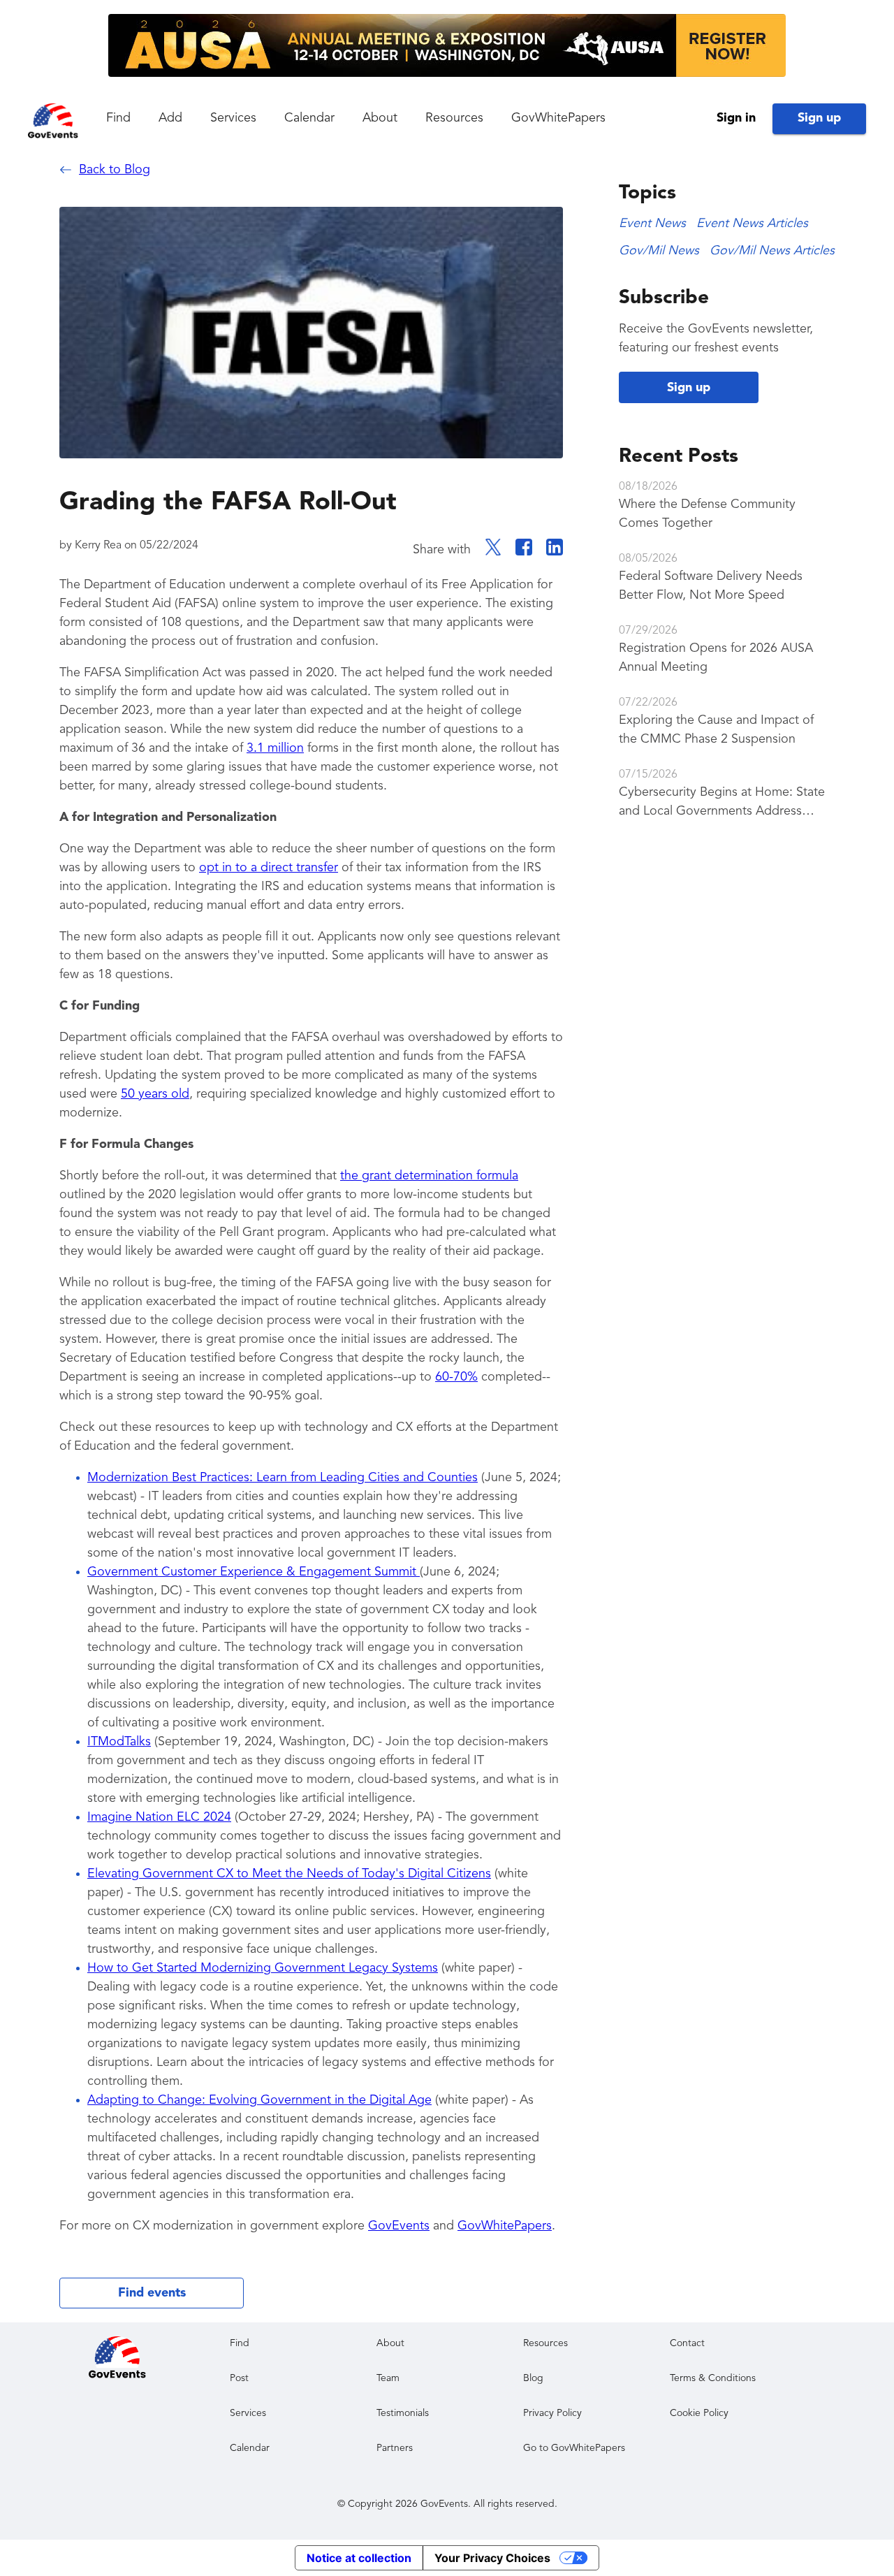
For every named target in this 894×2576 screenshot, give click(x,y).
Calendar (309, 118)
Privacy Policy (552, 2413)
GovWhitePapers (558, 118)
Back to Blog (115, 170)
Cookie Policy (699, 2413)
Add (170, 118)
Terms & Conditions (713, 2378)
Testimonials (403, 2413)
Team (388, 2378)
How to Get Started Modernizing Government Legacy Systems (263, 1968)
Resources (454, 118)
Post (239, 2378)
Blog (533, 2378)
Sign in (736, 118)
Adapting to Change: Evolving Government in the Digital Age (259, 2100)
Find (118, 118)
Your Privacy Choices (492, 2558)
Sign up (819, 118)
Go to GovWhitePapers (574, 2448)
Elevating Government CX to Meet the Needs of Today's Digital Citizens (289, 1874)
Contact (687, 2343)
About (380, 118)
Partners (395, 2448)
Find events (152, 2293)
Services (233, 118)
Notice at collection (359, 2558)
